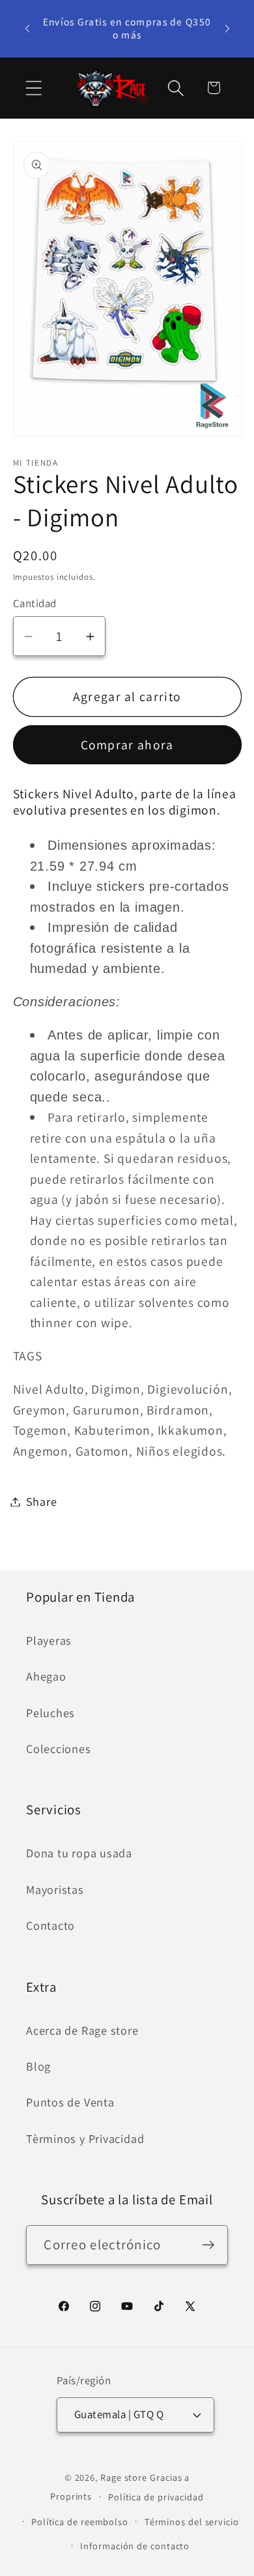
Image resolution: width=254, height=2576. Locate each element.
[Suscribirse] (209, 2245)
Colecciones (59, 1748)
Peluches (50, 1713)
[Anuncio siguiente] (227, 28)
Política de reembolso (80, 2522)
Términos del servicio (192, 2522)
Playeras (49, 1640)
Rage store (124, 2477)
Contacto (50, 1925)
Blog (38, 2066)
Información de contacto (135, 2546)
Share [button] (42, 1501)
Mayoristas (55, 1889)
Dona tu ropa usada (79, 1853)
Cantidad (35, 603)
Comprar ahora (127, 745)
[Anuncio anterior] (27, 28)
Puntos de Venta (70, 2102)
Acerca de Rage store (82, 2030)
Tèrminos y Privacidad (85, 2138)
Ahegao (46, 1676)
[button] (34, 88)
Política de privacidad (156, 2497)
